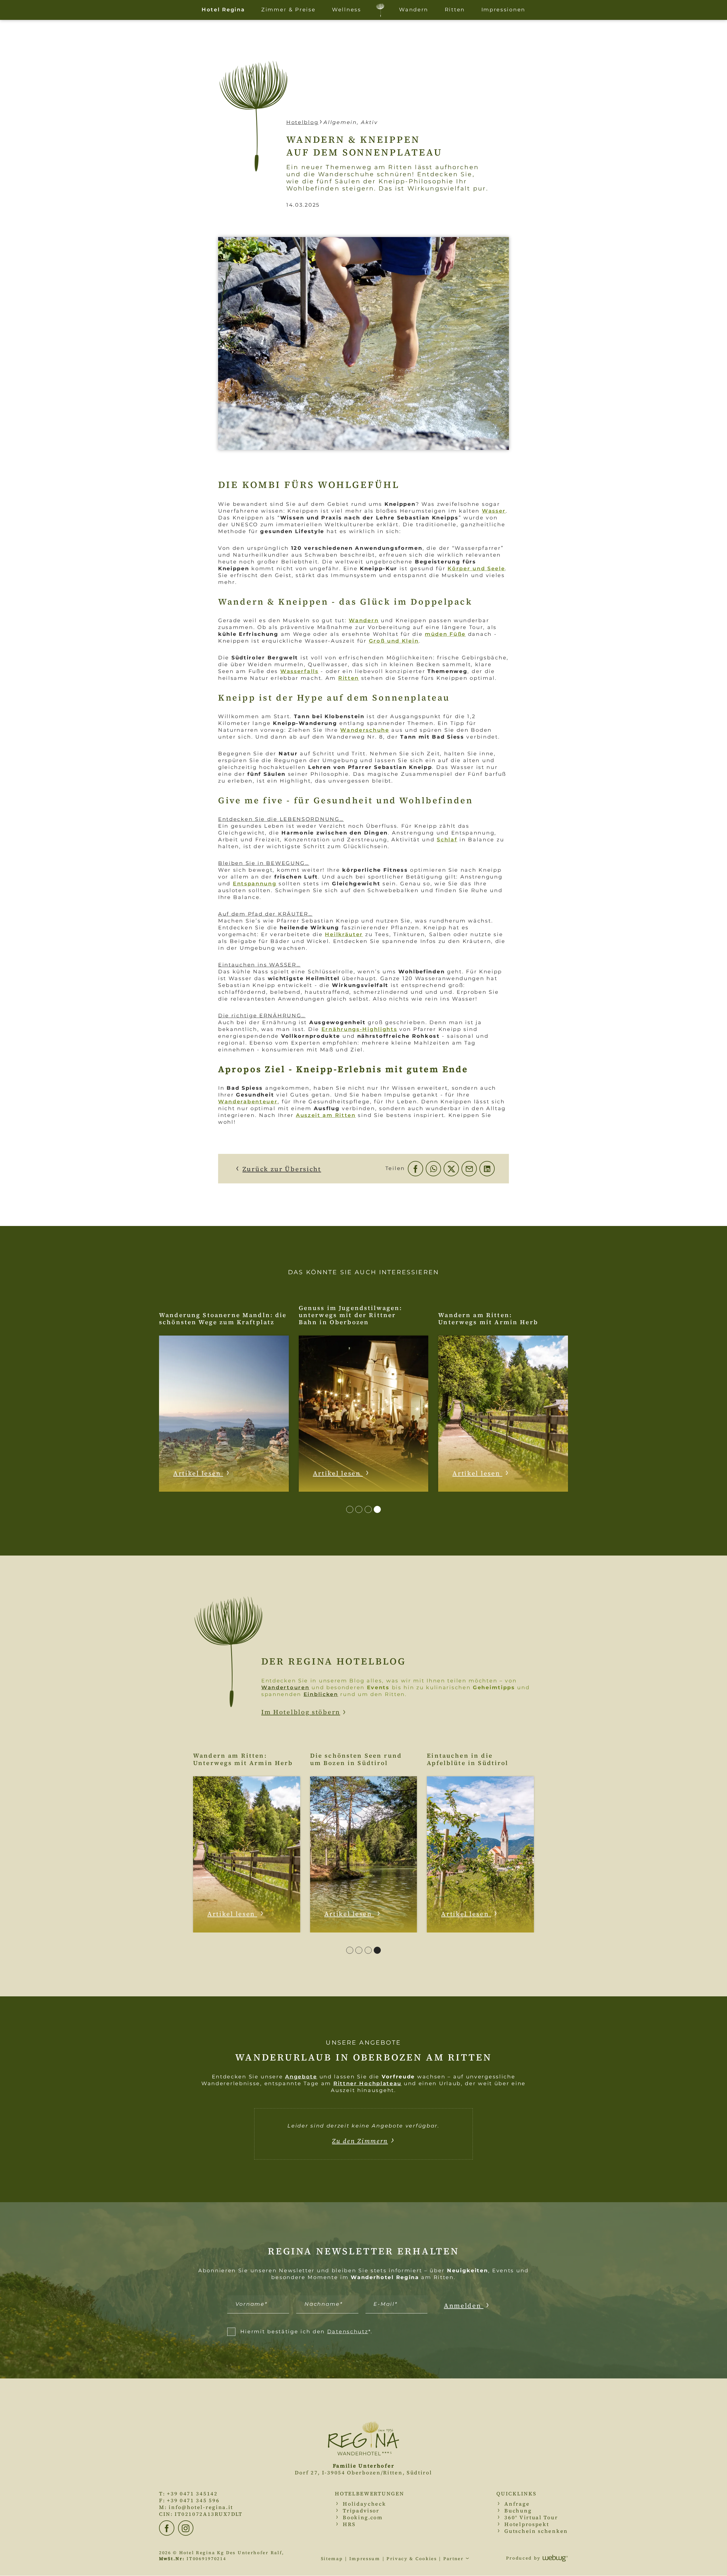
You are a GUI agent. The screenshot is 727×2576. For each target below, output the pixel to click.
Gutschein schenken (536, 2531)
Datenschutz (348, 2332)
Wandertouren (285, 1688)
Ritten (349, 678)
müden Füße (445, 634)
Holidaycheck (364, 2504)
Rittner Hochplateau (367, 2084)
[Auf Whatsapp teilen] (433, 1169)
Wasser (494, 511)
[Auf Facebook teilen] (415, 1169)
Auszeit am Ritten (326, 1115)
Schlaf (447, 840)
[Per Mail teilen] (469, 1169)
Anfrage (517, 2504)
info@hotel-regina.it (201, 2507)
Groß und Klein (394, 641)
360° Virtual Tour (531, 2517)
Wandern (364, 621)
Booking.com (363, 2517)
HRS (349, 2524)
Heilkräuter (344, 934)
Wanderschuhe (365, 730)
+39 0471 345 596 (193, 2500)
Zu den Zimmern (360, 2141)
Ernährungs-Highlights (359, 1029)
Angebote (301, 2077)
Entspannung (255, 884)
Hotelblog (302, 122)
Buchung (518, 2511)
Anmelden (464, 2305)
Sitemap (332, 2559)
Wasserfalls (299, 671)
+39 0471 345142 (192, 2494)
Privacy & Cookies (412, 2559)
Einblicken (321, 1694)
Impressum (365, 2559)
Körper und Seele (476, 569)
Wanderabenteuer (248, 1102)
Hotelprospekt (527, 2524)
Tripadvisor (361, 2511)
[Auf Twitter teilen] (451, 1169)
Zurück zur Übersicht (282, 1169)
